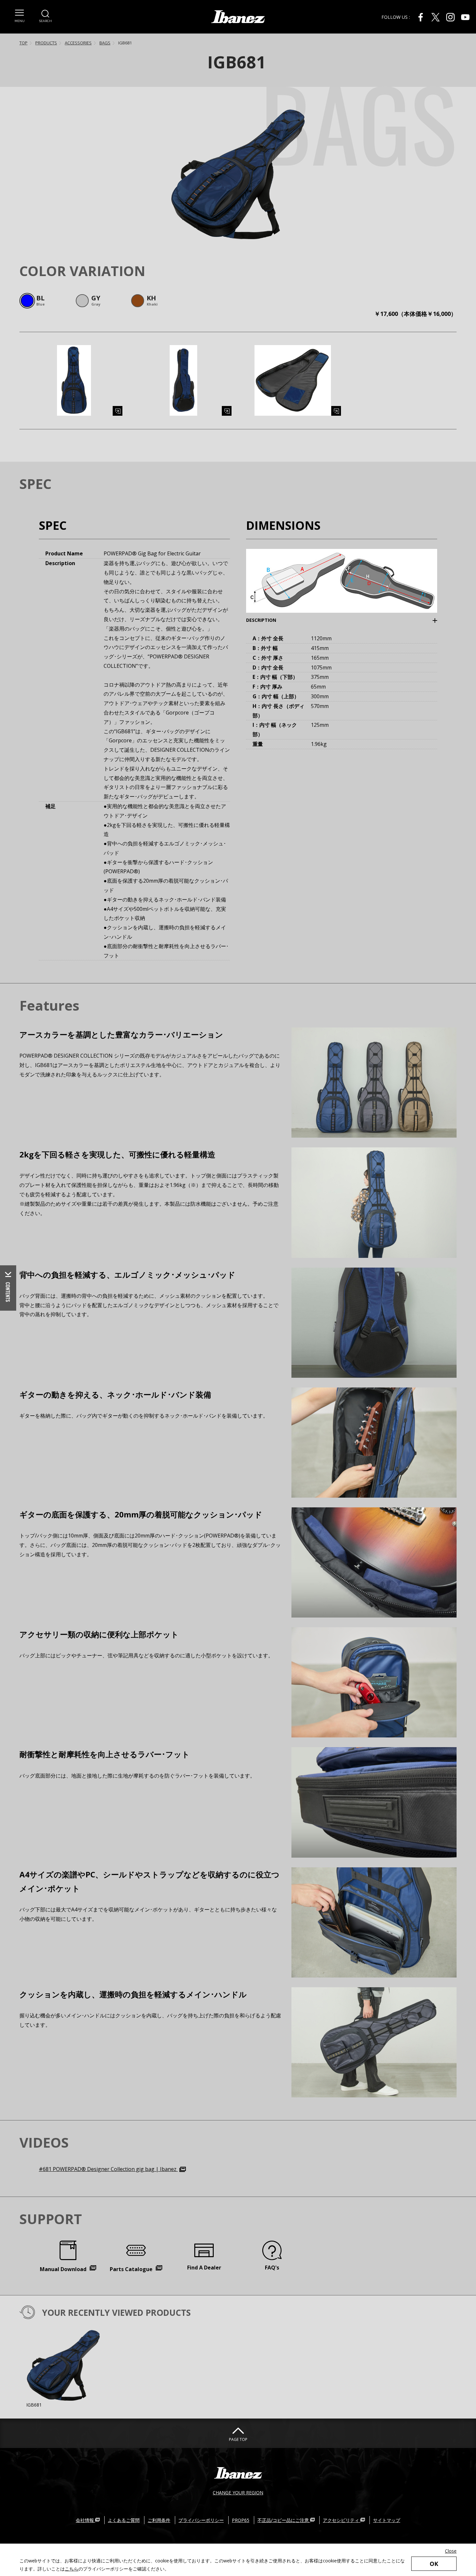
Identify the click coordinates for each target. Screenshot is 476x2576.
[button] (19, 16)
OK (434, 2564)
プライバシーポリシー (201, 2520)
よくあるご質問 (124, 2520)
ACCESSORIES (78, 43)
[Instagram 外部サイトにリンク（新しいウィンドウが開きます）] (450, 17)
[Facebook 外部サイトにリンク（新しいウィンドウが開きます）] (421, 17)
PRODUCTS (46, 43)
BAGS (105, 43)
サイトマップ (387, 2520)
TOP (23, 43)
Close (451, 2551)
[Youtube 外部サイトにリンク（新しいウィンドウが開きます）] (465, 17)
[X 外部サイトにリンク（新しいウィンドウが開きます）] (436, 17)
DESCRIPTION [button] (271, 620)
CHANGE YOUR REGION (238, 2493)
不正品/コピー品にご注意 (284, 2520)
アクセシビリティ (342, 2520)
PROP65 (241, 2520)
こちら (72, 2569)
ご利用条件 (159, 2520)
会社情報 (85, 2520)
